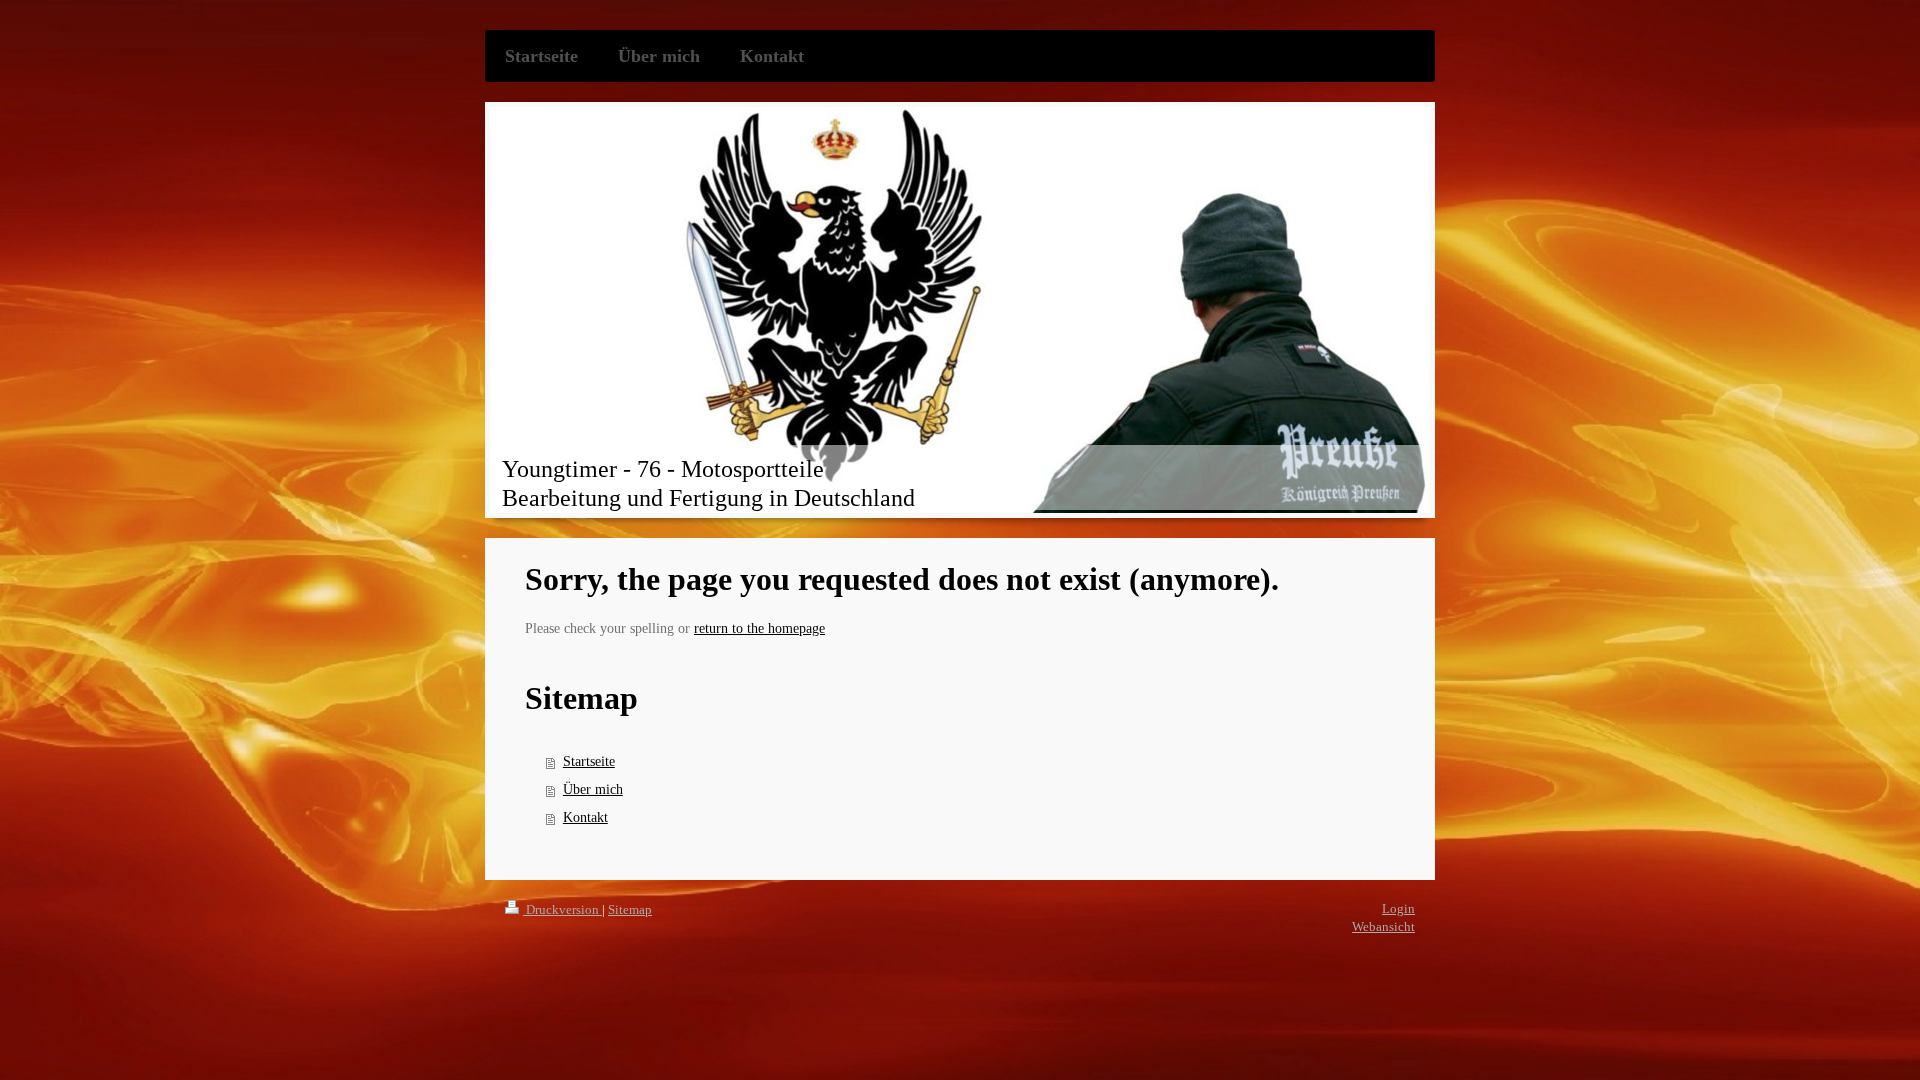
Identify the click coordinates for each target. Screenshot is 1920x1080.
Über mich (593, 789)
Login (1398, 908)
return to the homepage (759, 628)
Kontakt (585, 817)
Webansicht (1383, 926)
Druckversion (562, 909)
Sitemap (630, 909)
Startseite (589, 761)
